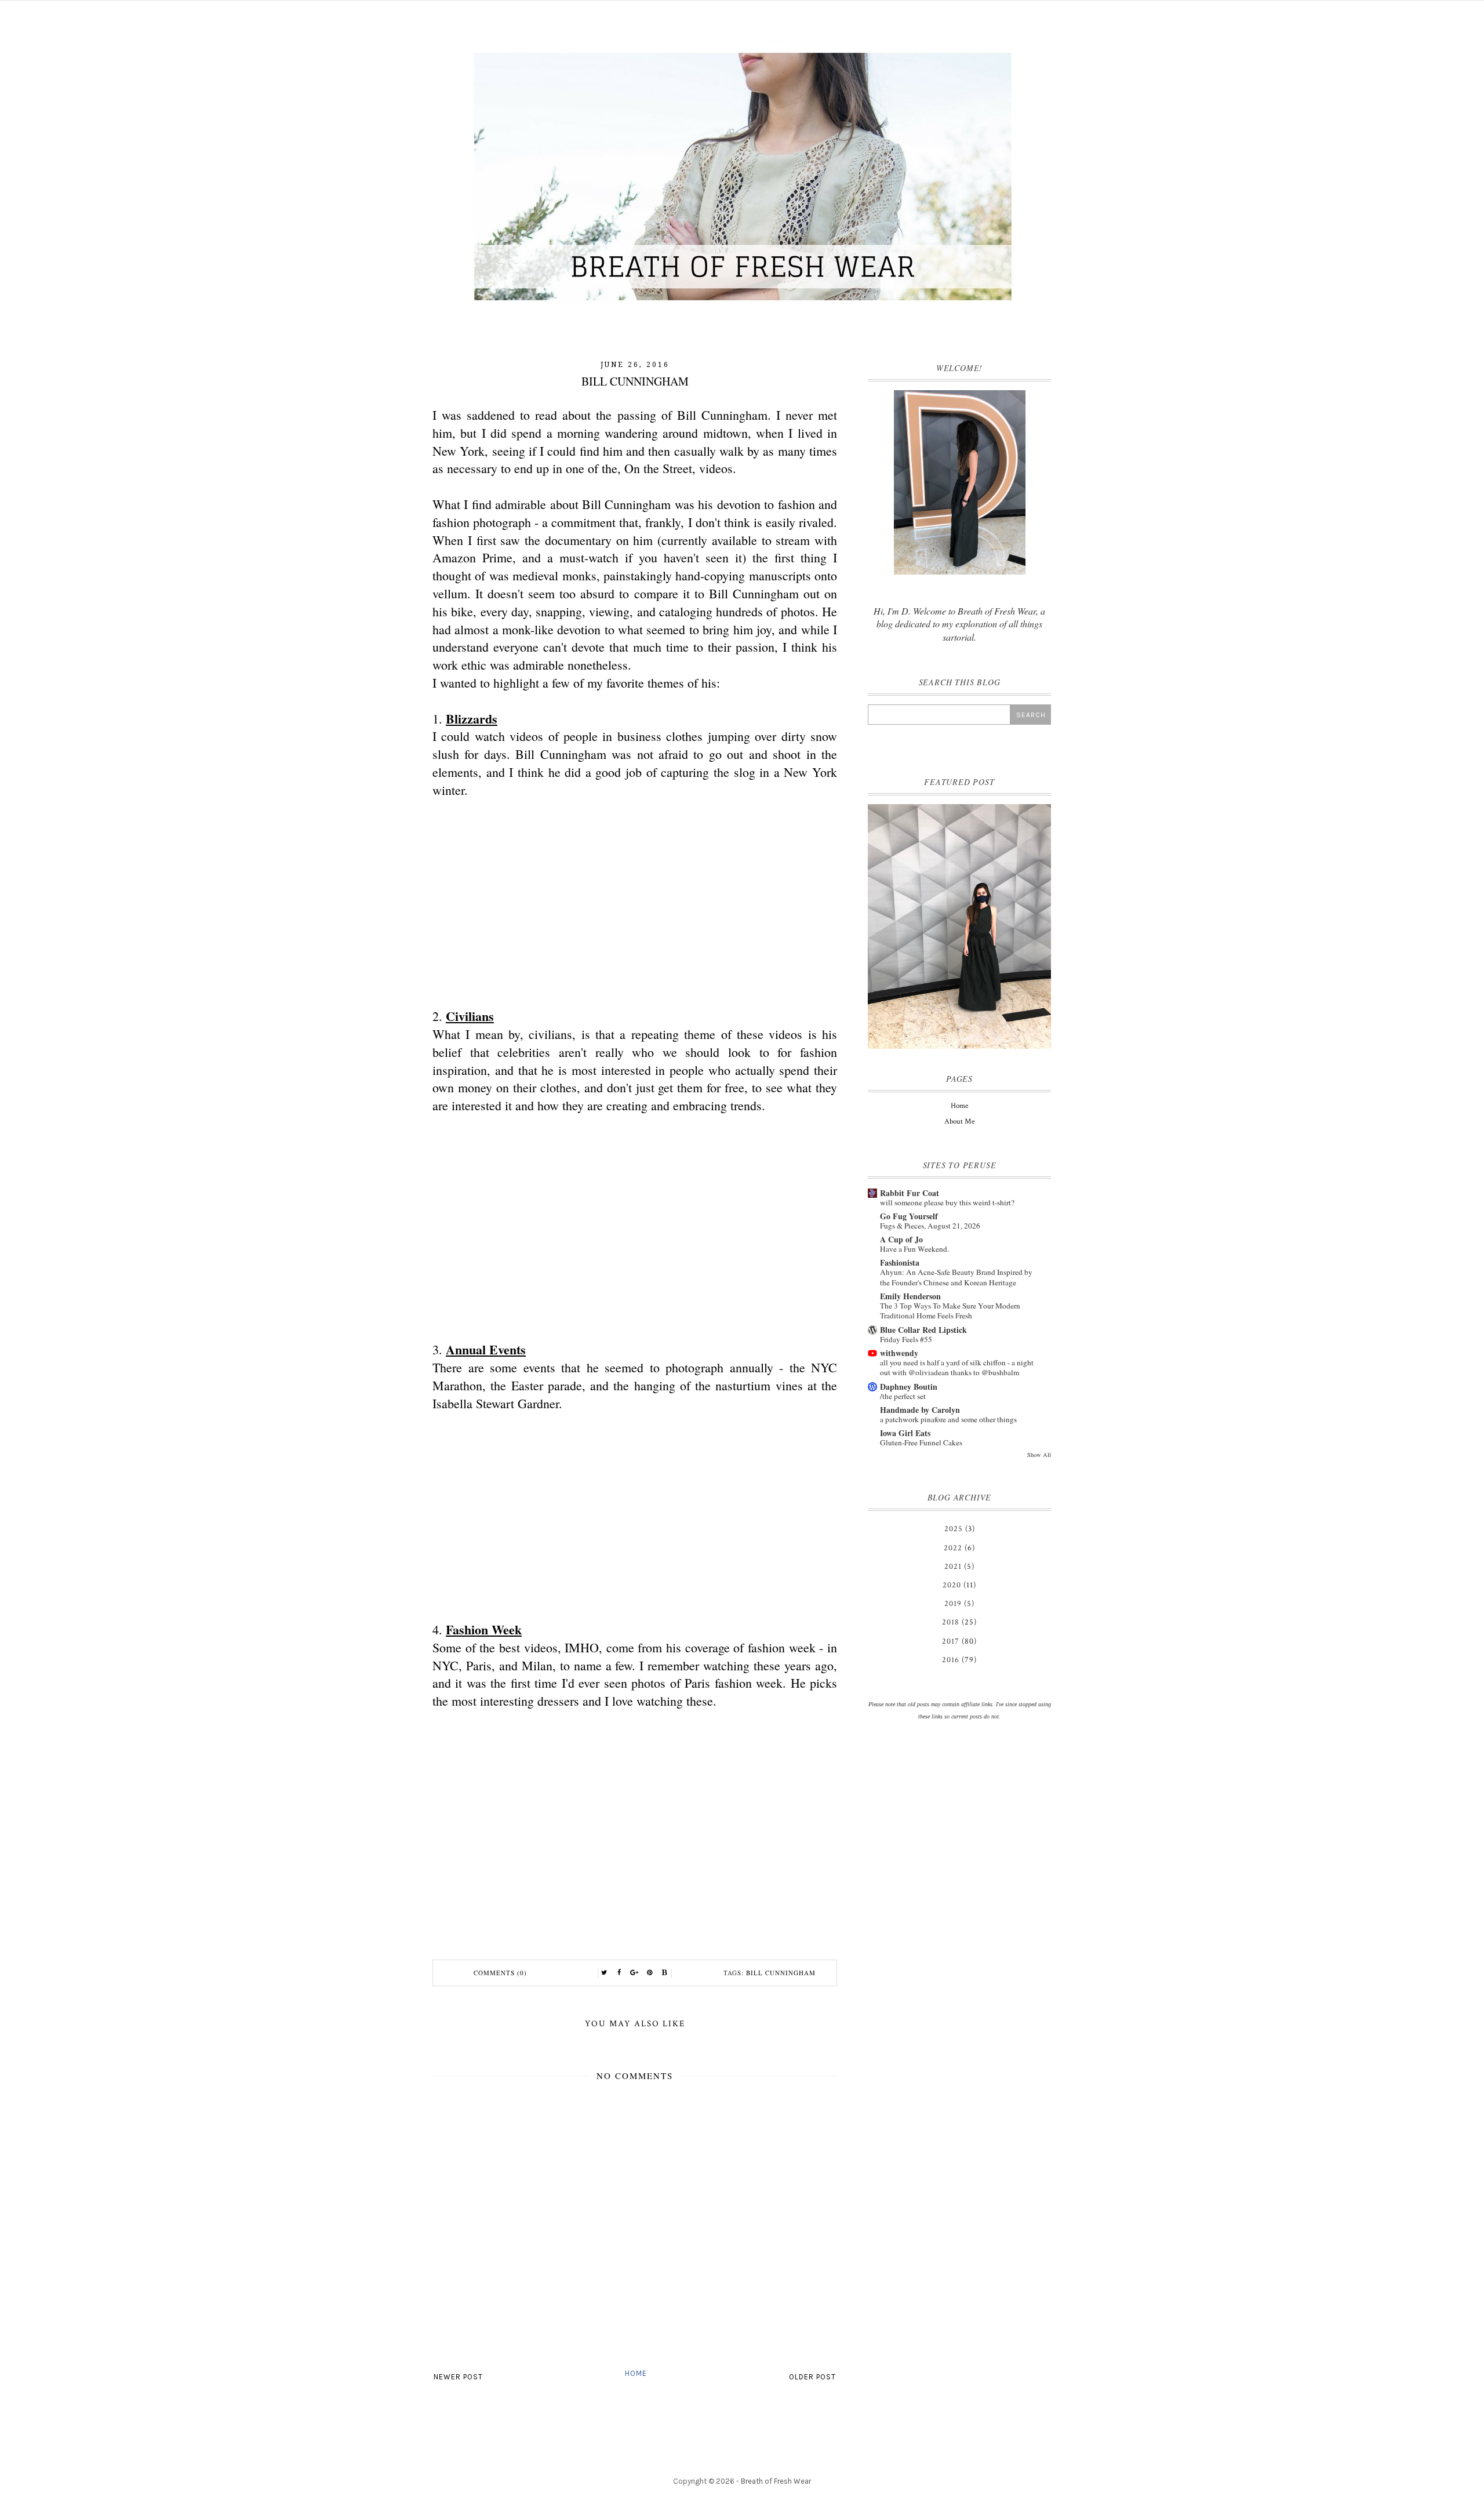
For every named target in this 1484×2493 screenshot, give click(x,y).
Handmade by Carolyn (920, 1410)
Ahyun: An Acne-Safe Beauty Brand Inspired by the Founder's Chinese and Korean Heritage (956, 1277)
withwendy (899, 1353)
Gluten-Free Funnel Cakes (921, 1442)
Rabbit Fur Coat (910, 1193)
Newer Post (458, 2377)
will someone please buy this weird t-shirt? (947, 1202)
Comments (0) (500, 1973)
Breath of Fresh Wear (776, 2481)
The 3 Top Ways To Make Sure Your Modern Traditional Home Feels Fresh (950, 1311)
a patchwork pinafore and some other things (948, 1419)
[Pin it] (650, 1973)
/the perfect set (903, 1396)
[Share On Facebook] (620, 1973)
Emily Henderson (910, 1296)
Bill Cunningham (781, 1973)
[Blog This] (665, 1973)
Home (636, 2373)
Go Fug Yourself (909, 1216)
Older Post (812, 2377)
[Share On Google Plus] (635, 1973)
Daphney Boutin (909, 1387)
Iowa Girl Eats (905, 1433)
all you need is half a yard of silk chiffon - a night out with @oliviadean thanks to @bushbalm (957, 1367)
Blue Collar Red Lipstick (923, 1330)
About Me (959, 1122)
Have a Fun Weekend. (914, 1249)
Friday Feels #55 (906, 1339)
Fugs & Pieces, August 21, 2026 (930, 1226)
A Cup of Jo (901, 1239)
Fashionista (900, 1262)
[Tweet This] (605, 1973)
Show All (1039, 1455)
